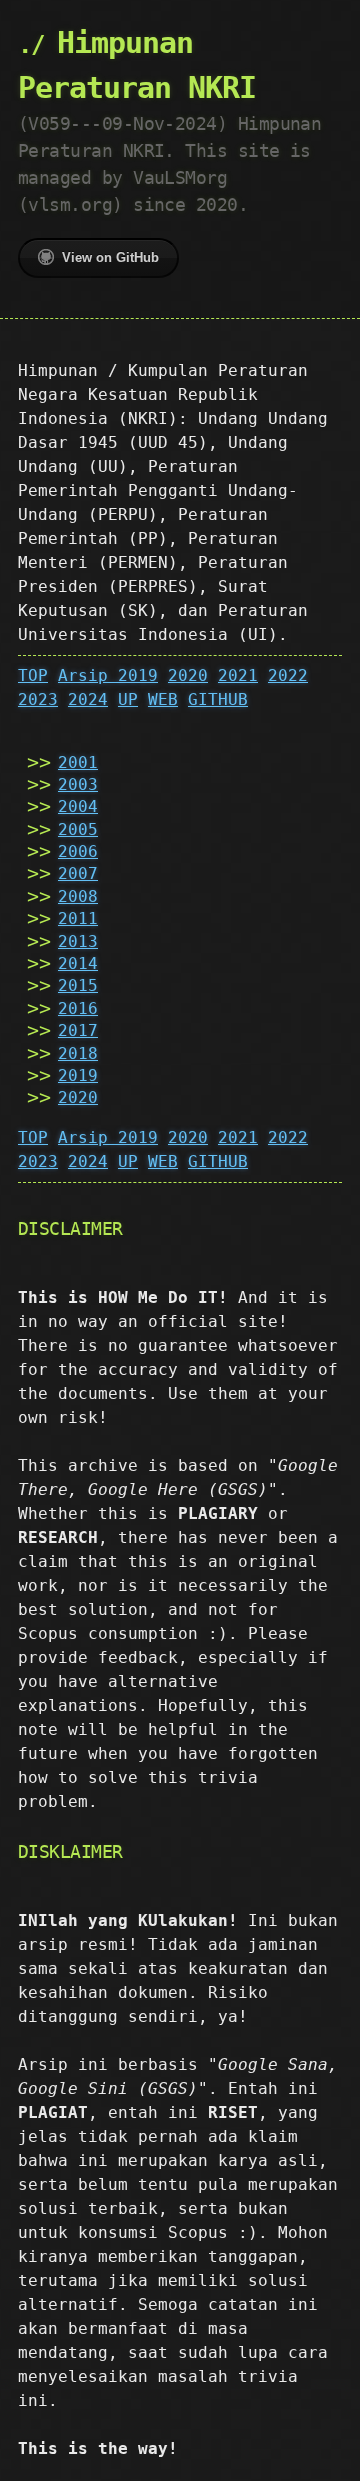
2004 (78, 806)
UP (128, 699)
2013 (78, 941)
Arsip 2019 (108, 675)
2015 (78, 985)
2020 (188, 675)
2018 (78, 1053)
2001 (78, 762)
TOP (33, 675)
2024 (88, 699)
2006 (78, 851)
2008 (78, 896)
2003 (78, 784)
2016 (78, 1008)
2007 (78, 873)
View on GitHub (110, 257)
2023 (38, 699)
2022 (288, 675)
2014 (78, 963)
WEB (163, 699)
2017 (78, 1030)
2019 (78, 1075)
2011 (78, 918)
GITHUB (218, 699)
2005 (78, 829)
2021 (238, 675)
